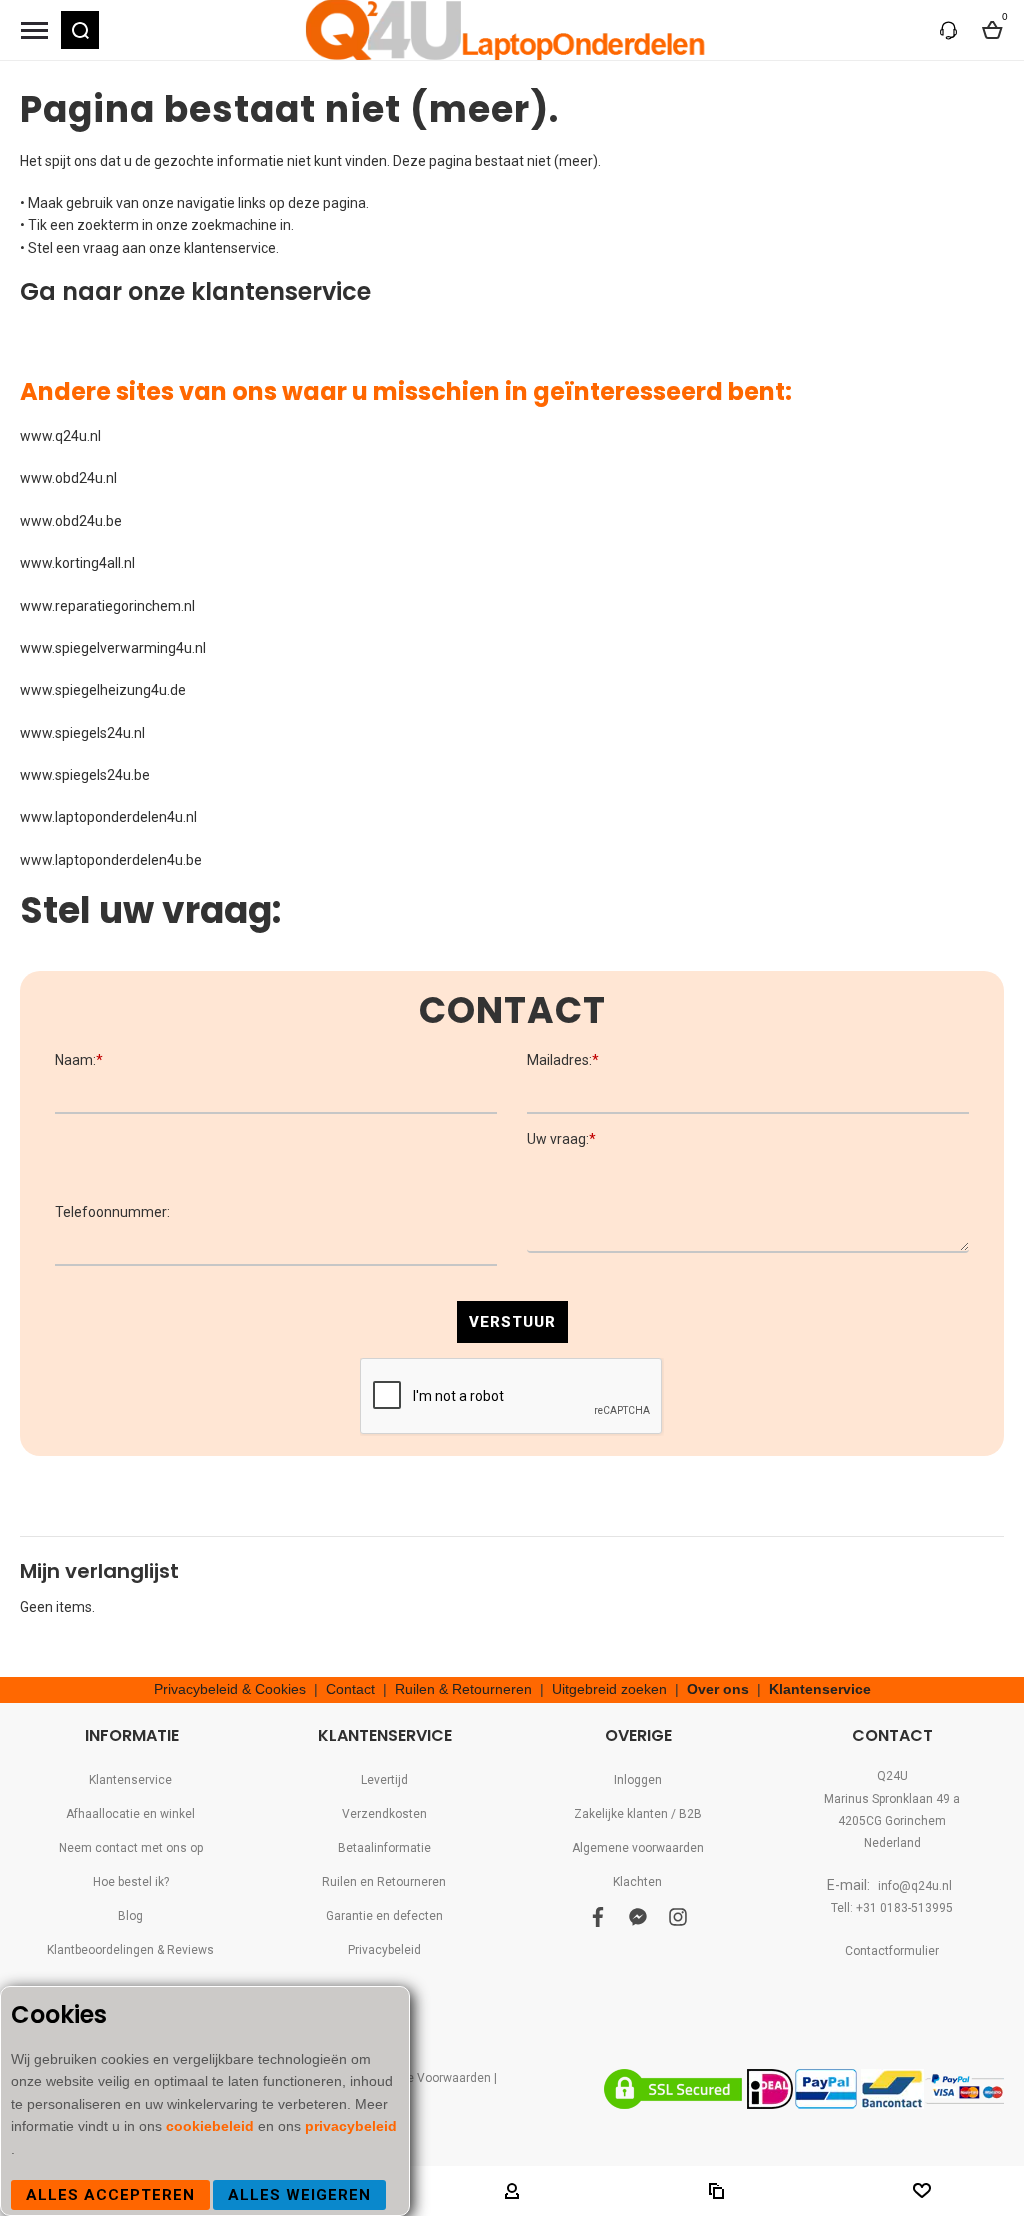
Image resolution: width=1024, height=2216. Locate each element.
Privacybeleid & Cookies (230, 1689)
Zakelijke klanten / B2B (638, 1814)
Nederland (892, 1843)
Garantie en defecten (384, 1916)
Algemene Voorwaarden (424, 2078)
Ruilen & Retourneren (463, 1689)
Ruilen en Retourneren (384, 1882)
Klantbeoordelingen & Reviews (130, 1950)
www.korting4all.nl (77, 563)
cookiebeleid (212, 2126)
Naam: (79, 1060)
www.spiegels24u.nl (82, 733)
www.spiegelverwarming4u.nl (113, 648)
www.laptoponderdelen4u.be (111, 860)
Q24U (892, 1776)
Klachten (637, 1882)
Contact (350, 1689)
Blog (130, 1916)
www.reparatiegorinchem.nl (107, 606)
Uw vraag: (561, 1139)
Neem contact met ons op (131, 1848)
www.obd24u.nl (68, 478)
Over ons (718, 1689)
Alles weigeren (299, 2195)
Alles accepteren (110, 2195)
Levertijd (384, 1780)
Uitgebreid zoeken (609, 1689)
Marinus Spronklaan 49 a (892, 1799)
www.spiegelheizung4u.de (103, 690)
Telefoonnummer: (112, 1212)
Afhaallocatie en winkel (130, 1814)
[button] (80, 30)
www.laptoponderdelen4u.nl (108, 817)
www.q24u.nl (60, 436)
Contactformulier (892, 1951)
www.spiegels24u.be (85, 775)
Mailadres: (563, 1060)
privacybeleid (351, 2126)
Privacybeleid (384, 1950)
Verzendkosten (384, 1814)
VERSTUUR (512, 1322)
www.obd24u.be (71, 521)
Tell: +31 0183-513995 (892, 1908)
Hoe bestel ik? (131, 1882)
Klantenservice (820, 1689)
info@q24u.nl (915, 1886)
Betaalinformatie (384, 1848)
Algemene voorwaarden (638, 1848)
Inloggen (638, 1780)
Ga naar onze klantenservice (195, 291)
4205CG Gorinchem (892, 1821)
